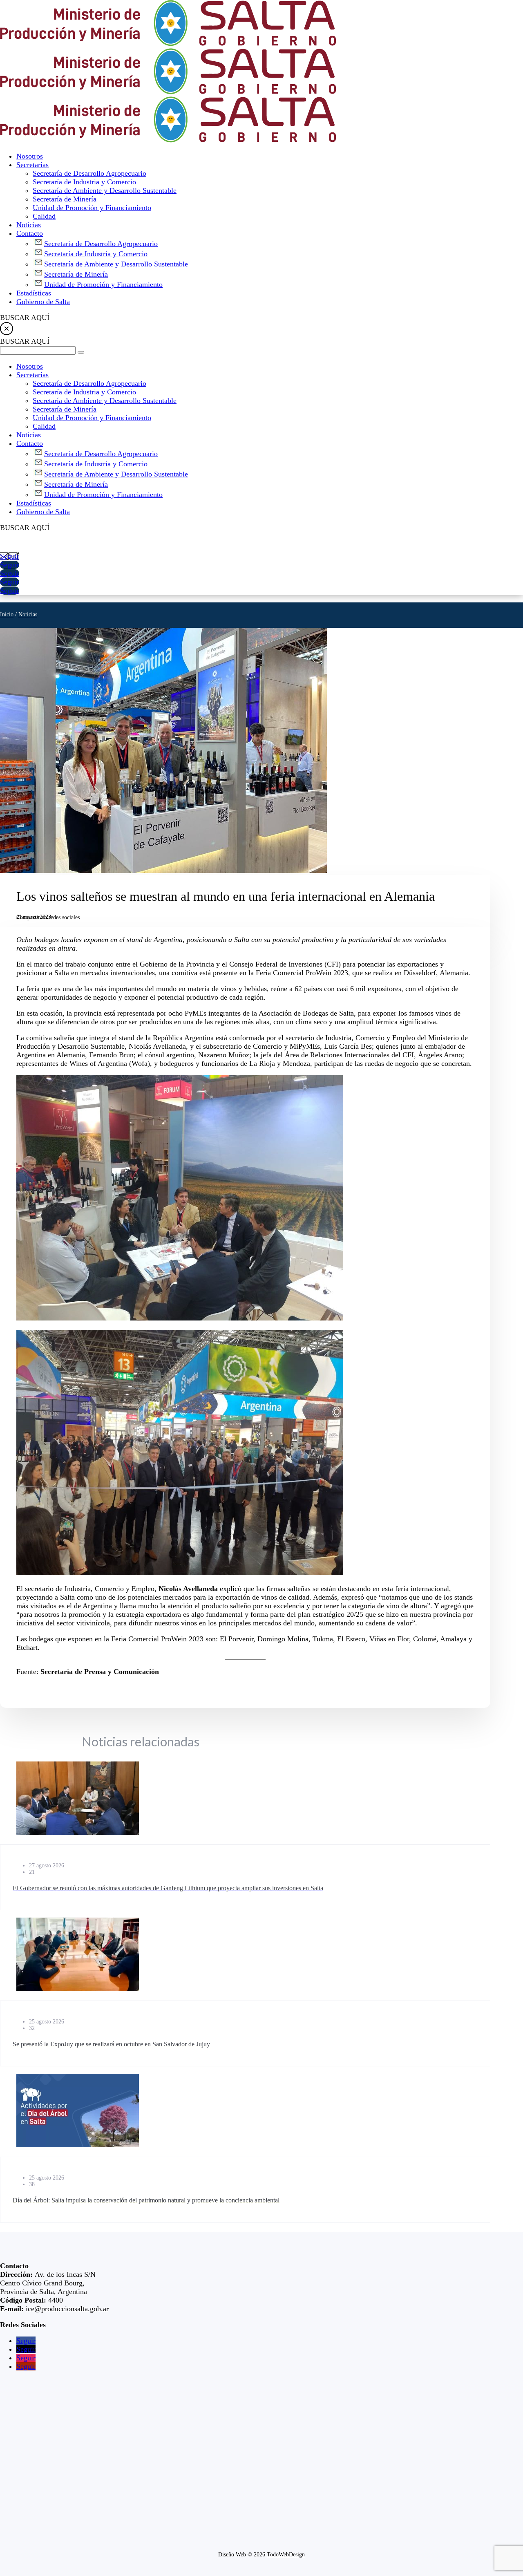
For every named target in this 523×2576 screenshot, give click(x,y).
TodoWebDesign (286, 2555)
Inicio (7, 614)
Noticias (28, 614)
